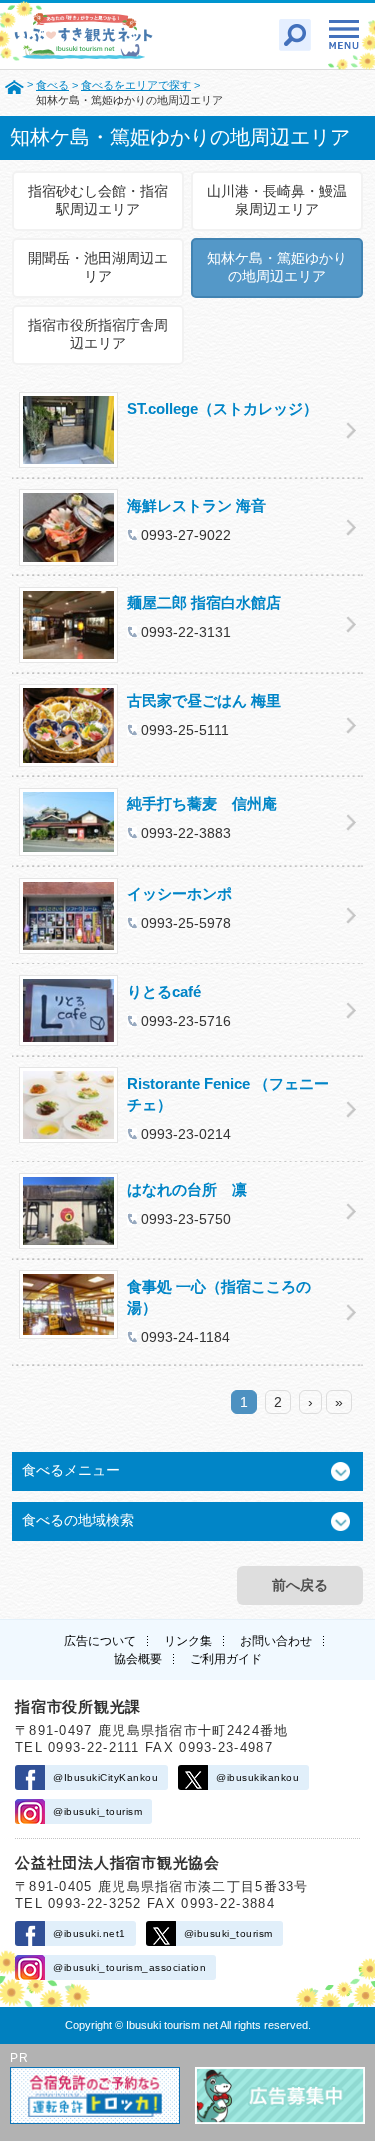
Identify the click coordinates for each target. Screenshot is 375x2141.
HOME (14, 86)
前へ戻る (300, 1585)
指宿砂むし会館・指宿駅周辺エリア (98, 200)
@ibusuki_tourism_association (129, 1967)
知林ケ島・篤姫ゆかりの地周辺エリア (277, 267)
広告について (100, 1641)
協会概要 (138, 1659)
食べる (52, 85)
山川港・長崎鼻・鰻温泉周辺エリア (277, 200)
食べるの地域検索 (78, 1520)
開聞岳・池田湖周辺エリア (98, 267)
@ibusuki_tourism (97, 1811)
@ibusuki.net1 (89, 1933)
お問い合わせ (276, 1641)
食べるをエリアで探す (136, 85)
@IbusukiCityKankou (105, 1777)
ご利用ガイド (226, 1659)
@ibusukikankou (257, 1777)
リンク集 (188, 1641)
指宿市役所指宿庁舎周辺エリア (98, 334)
